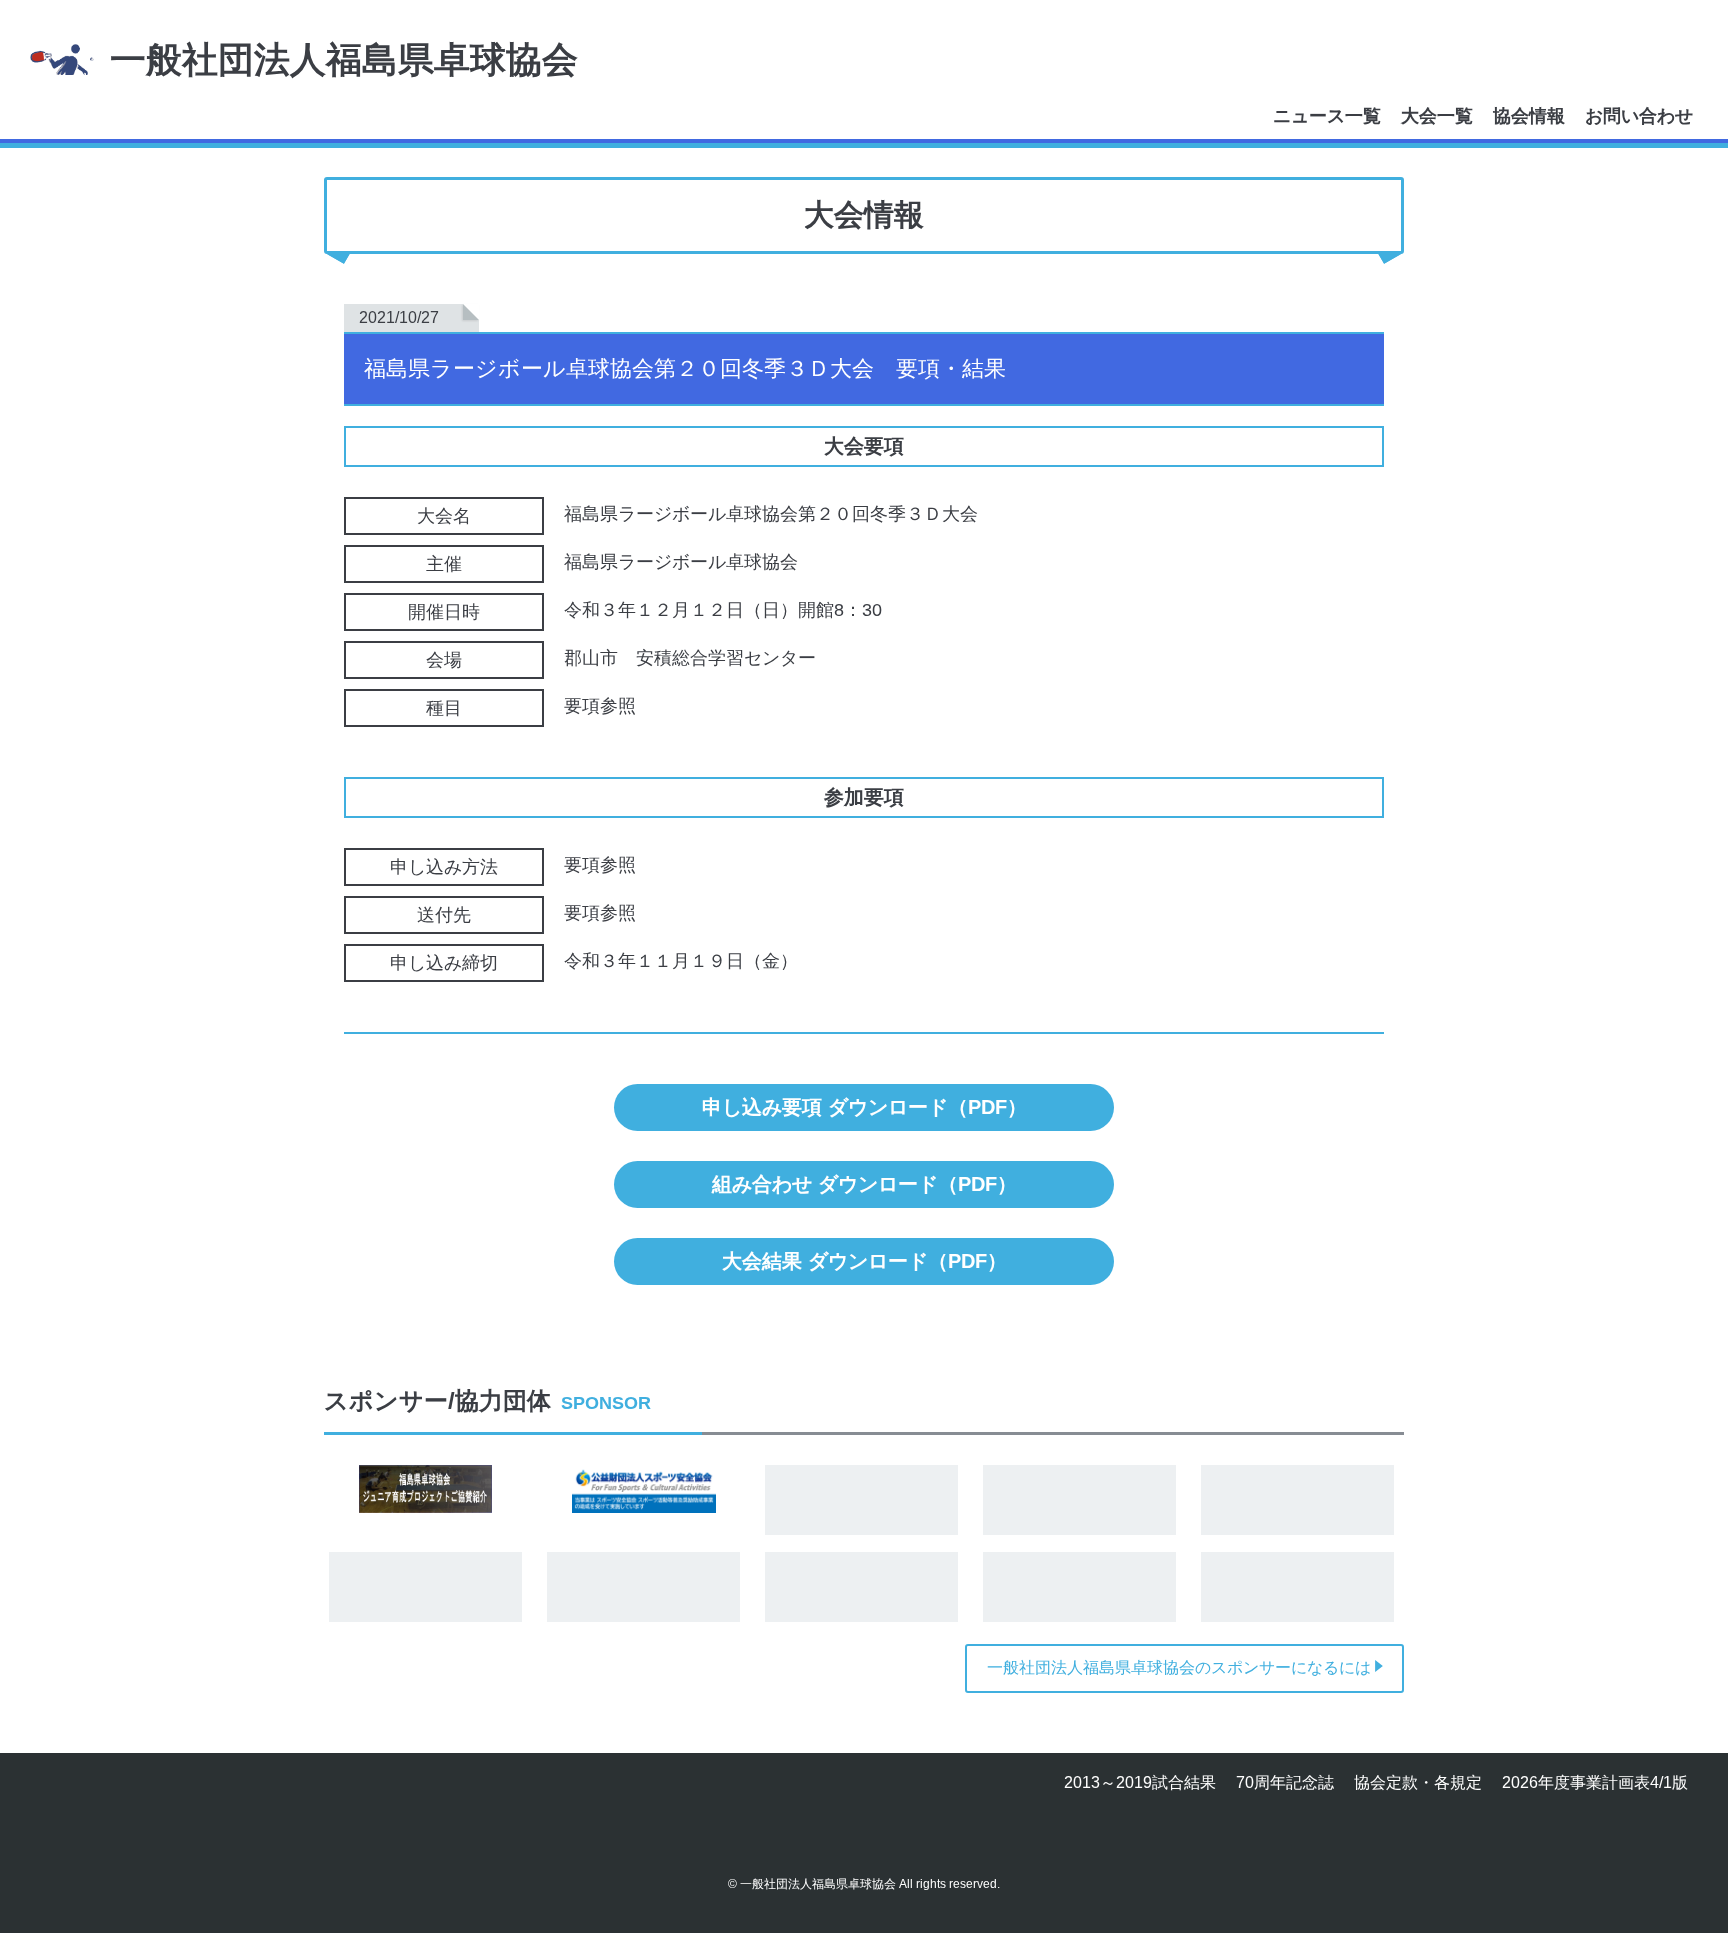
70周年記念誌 (1285, 1782)
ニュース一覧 (1327, 116)
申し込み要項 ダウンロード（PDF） (864, 1107)
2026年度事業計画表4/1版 (1595, 1782)
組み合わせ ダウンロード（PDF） (864, 1184)
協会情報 (1529, 116)
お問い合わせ (1639, 116)
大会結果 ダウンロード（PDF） (864, 1261)
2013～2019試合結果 (1140, 1782)
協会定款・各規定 (1418, 1782)
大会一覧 (1437, 116)
